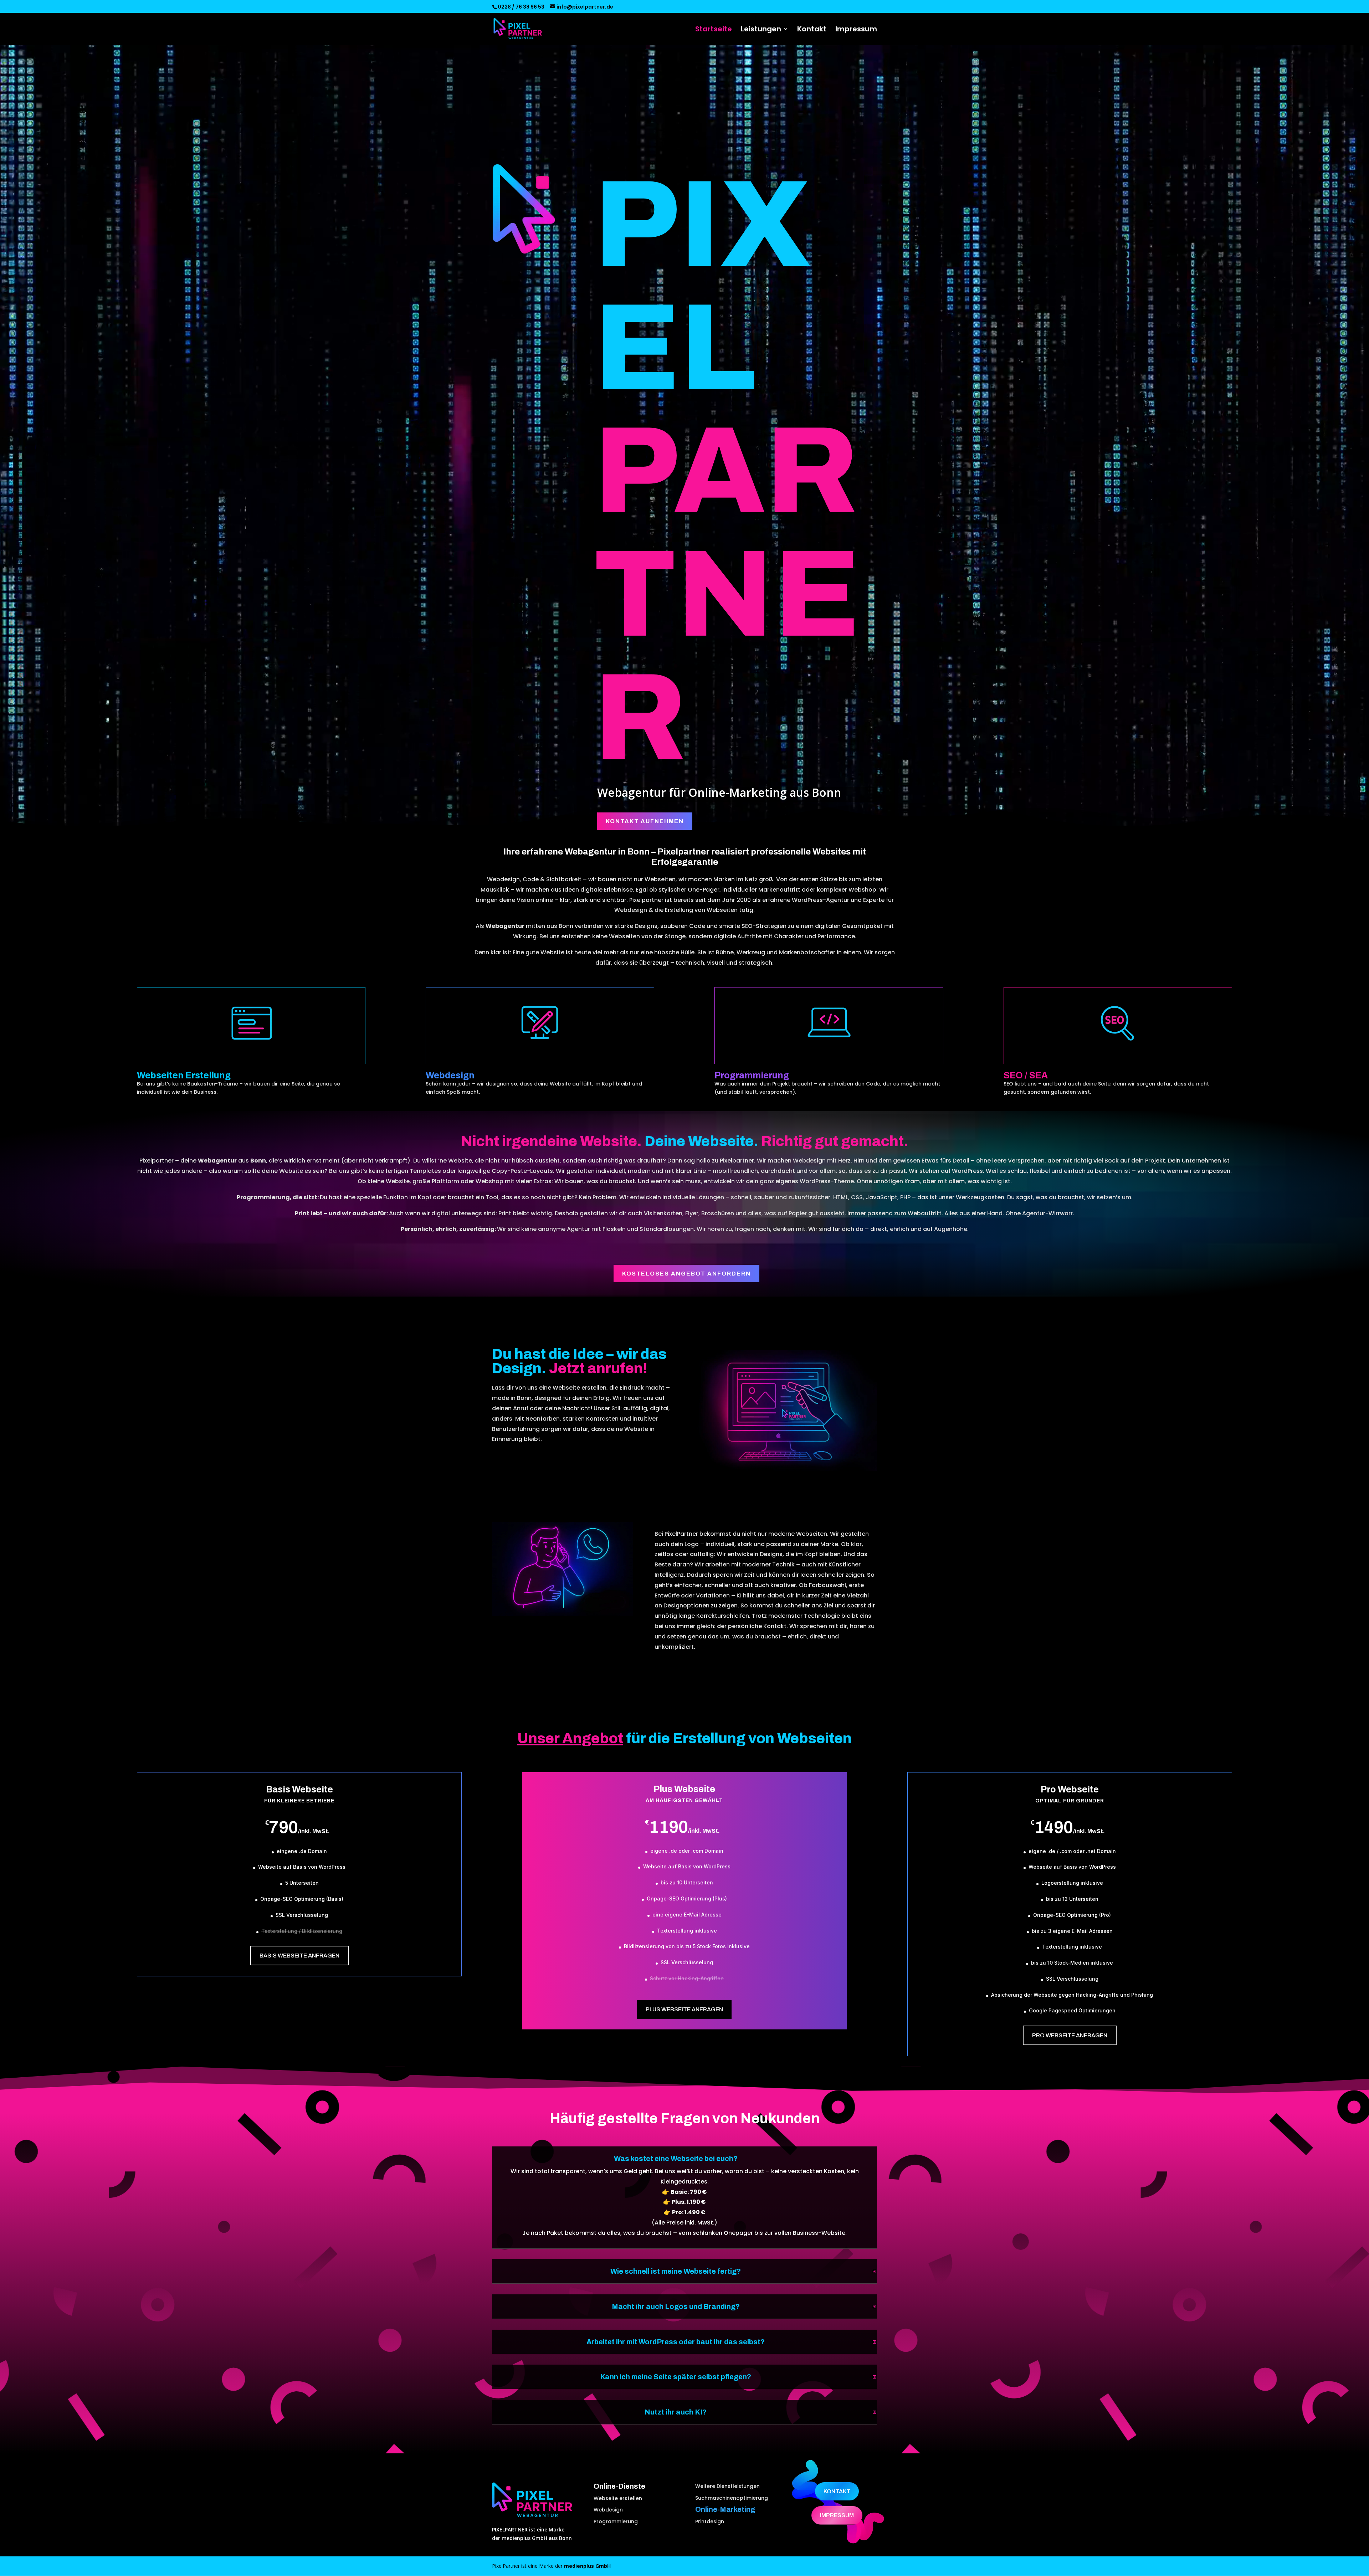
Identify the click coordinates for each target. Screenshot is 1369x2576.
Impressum (856, 30)
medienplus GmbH (587, 2566)
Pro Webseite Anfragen (1070, 2035)
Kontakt (812, 30)
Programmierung (616, 2521)
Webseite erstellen (618, 2498)
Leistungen (761, 30)
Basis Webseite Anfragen (299, 1956)
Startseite (714, 30)
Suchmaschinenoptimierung (732, 2498)
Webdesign (608, 2510)
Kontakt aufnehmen (645, 821)
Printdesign (710, 2521)
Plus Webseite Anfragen (684, 2009)
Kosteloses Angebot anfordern (686, 1274)
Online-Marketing (725, 2509)
